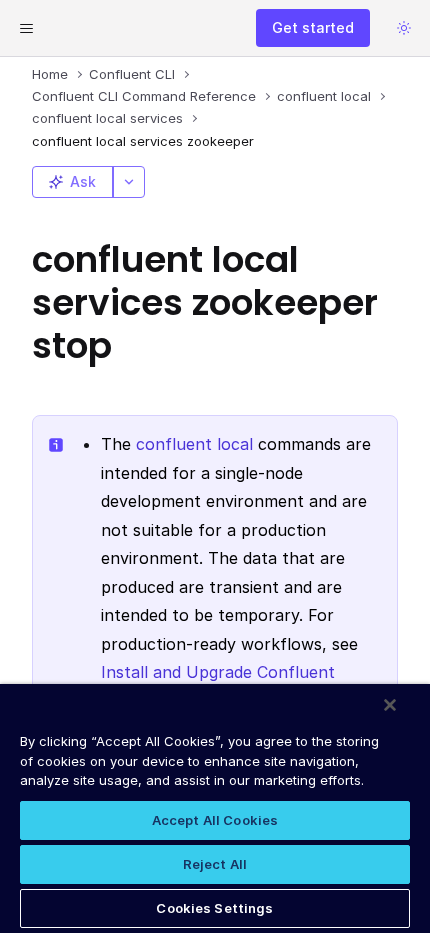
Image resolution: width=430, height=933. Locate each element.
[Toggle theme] (404, 28)
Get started (313, 27)
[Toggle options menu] (129, 182)
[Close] (390, 705)
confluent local (194, 444)
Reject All (215, 864)
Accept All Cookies (215, 820)
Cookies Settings (214, 908)
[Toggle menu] (26, 28)
